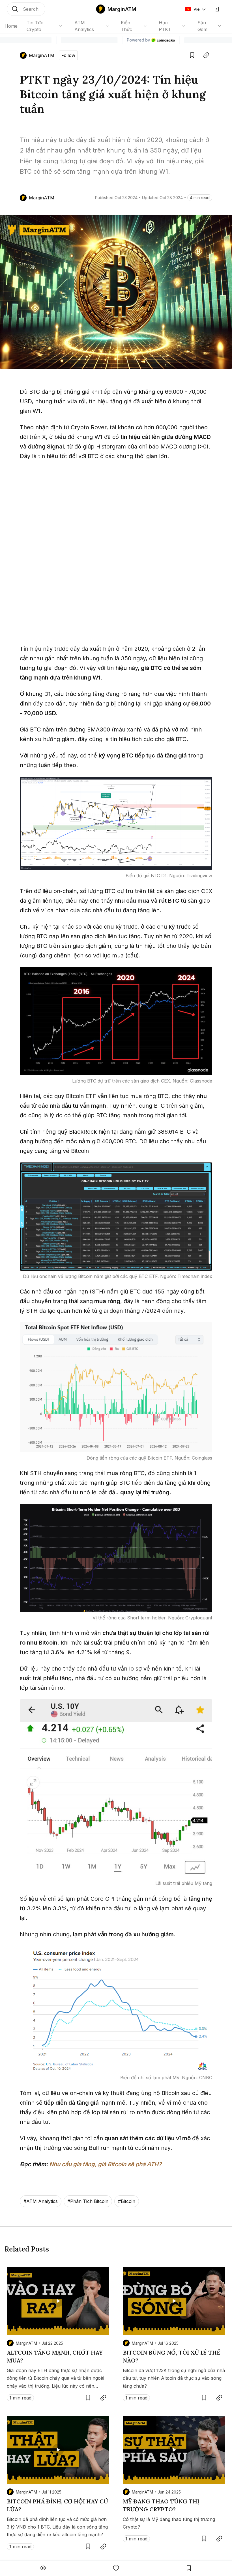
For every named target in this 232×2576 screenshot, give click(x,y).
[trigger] (26, 9)
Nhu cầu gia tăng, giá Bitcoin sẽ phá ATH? (105, 2164)
